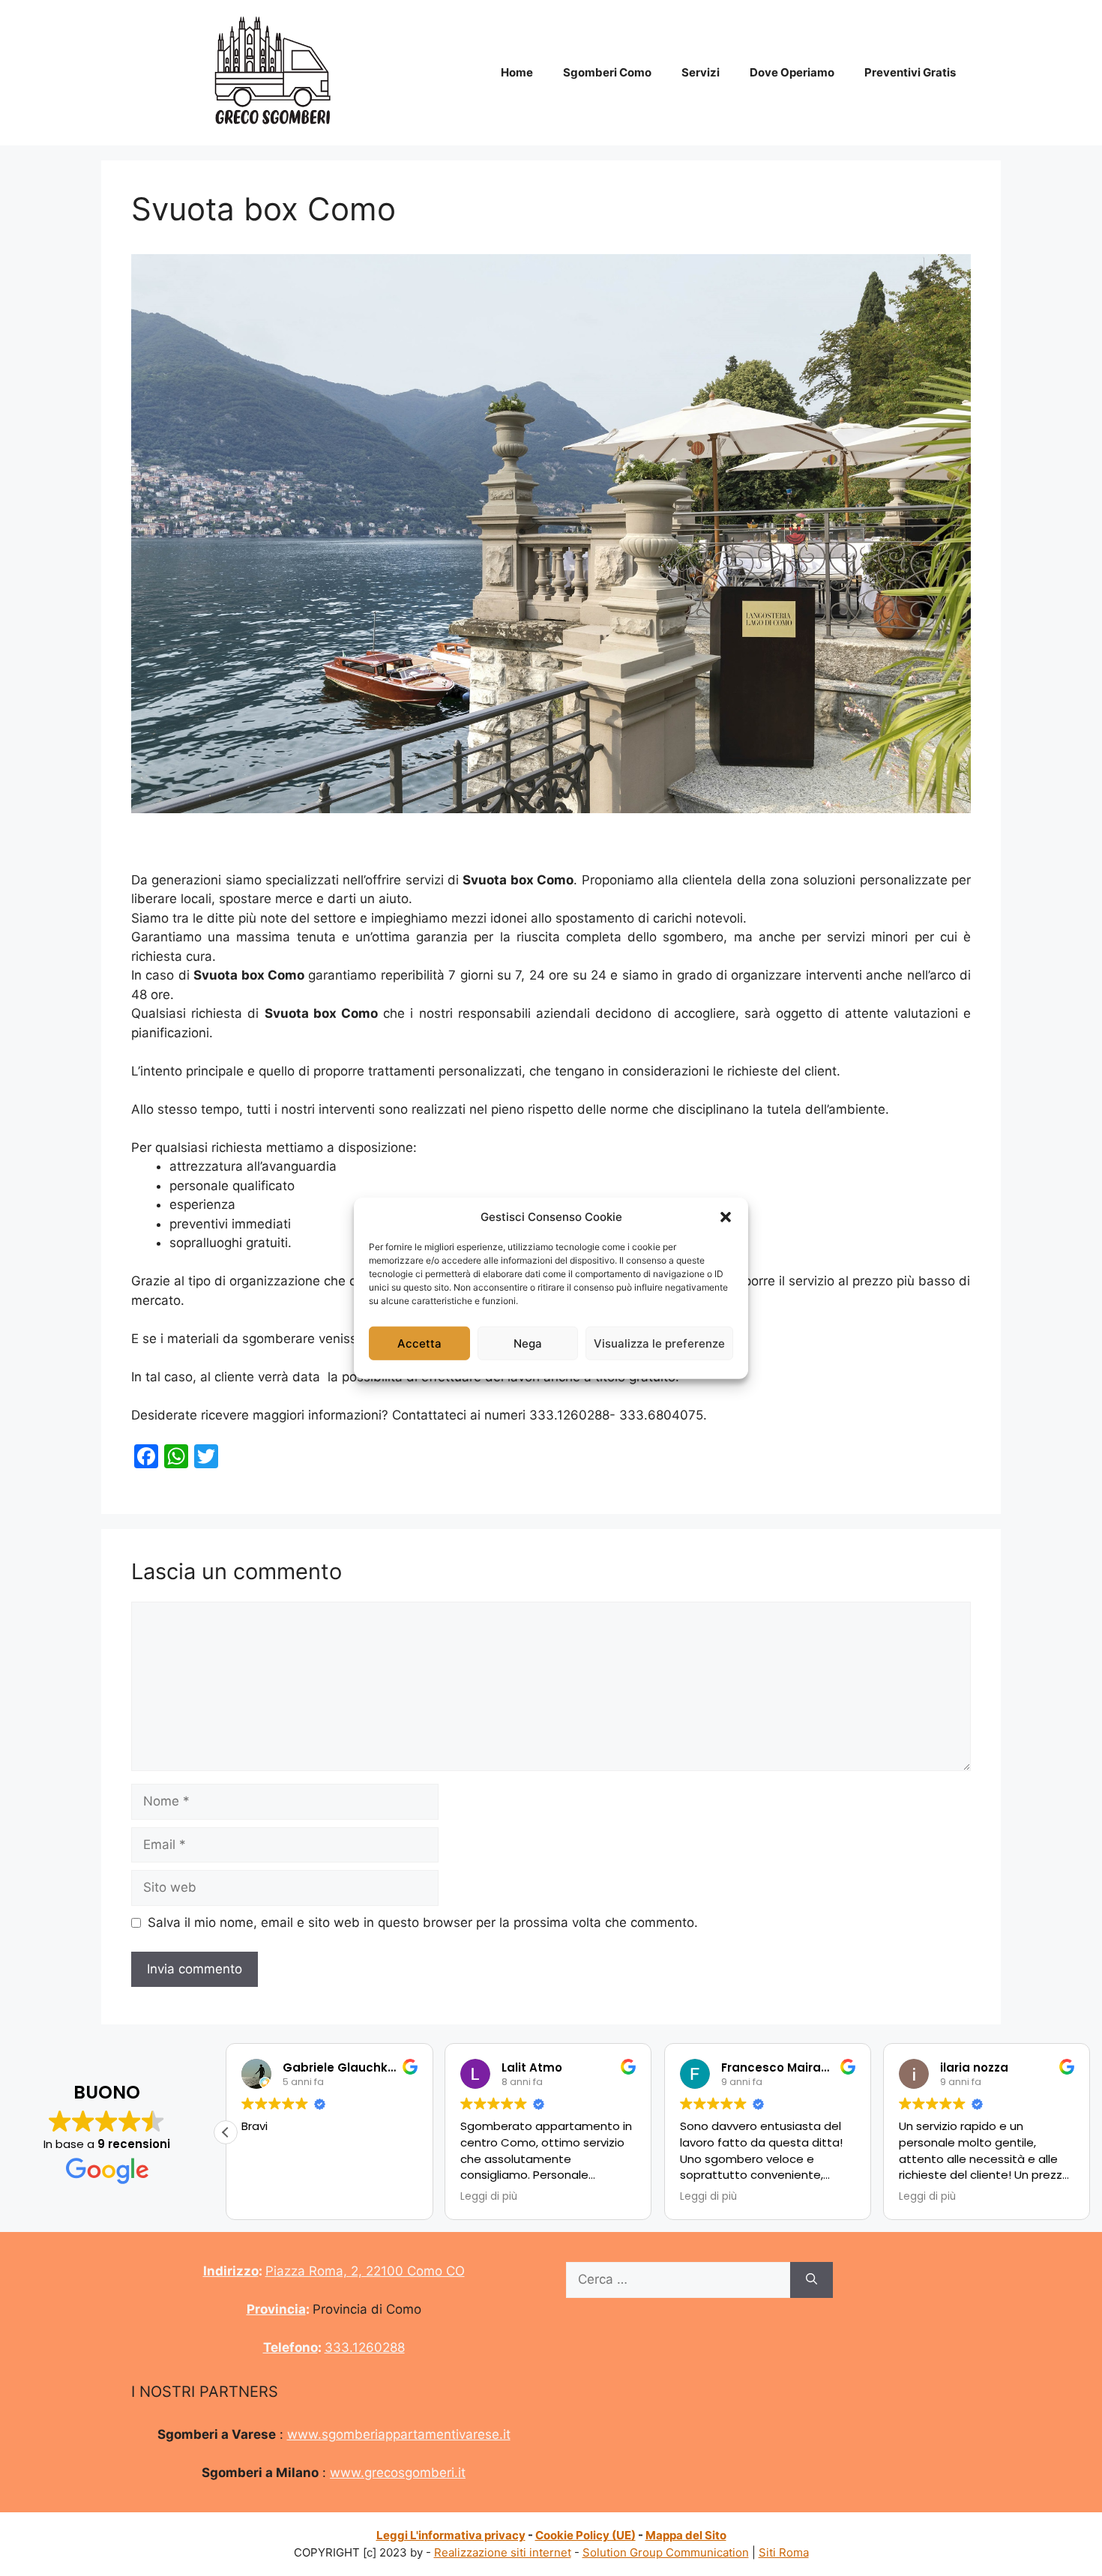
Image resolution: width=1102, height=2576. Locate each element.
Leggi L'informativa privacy (451, 2535)
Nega (528, 1343)
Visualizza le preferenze (659, 1343)
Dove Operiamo (792, 72)
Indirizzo (231, 2271)
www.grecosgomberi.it (398, 2473)
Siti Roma (784, 2552)
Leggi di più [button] (489, 2197)
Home (517, 72)
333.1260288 (365, 2347)
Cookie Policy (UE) (585, 2535)
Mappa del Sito (686, 2535)
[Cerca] (812, 2280)
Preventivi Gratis (910, 72)
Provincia (276, 2309)
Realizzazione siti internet (503, 2552)
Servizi (701, 72)
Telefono (290, 2347)
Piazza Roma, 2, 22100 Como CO (365, 2271)
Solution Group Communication (666, 2552)
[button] (726, 1217)
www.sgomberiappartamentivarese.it (399, 2434)
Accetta (419, 1343)
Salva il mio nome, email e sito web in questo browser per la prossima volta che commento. (423, 1922)
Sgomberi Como (607, 72)
